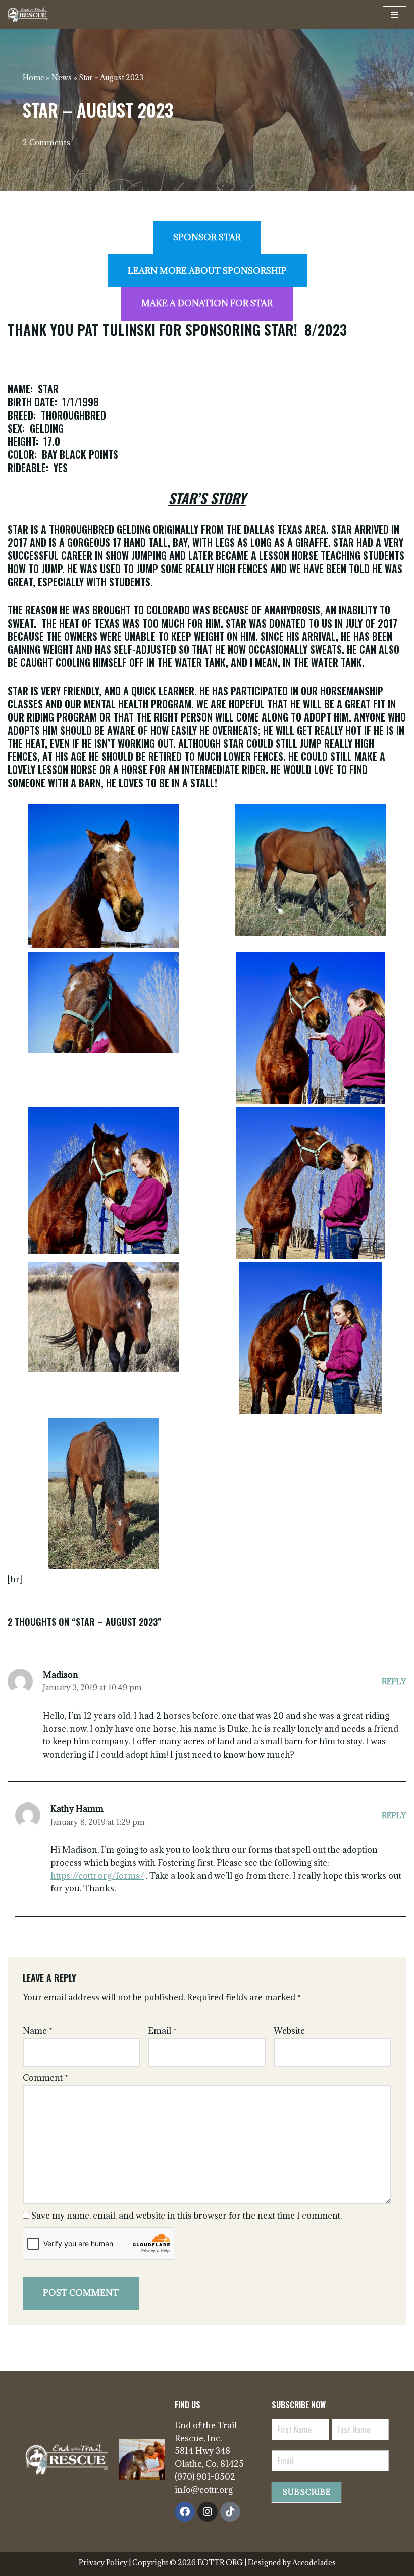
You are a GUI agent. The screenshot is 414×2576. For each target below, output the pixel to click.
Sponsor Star (207, 237)
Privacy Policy (104, 2563)
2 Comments (46, 143)
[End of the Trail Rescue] (28, 15)
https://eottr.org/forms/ (97, 1876)
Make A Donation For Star (207, 303)
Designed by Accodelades (292, 2563)
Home (34, 78)
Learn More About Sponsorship (207, 271)
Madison (61, 1675)
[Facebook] (185, 2512)
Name (38, 2031)
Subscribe (306, 2492)
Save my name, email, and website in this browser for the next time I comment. (187, 2216)
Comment (45, 2078)
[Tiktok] (230, 2512)
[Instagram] (208, 2512)
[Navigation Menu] (395, 15)
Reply (394, 1682)
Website (289, 2031)
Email (162, 2031)
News (62, 78)
